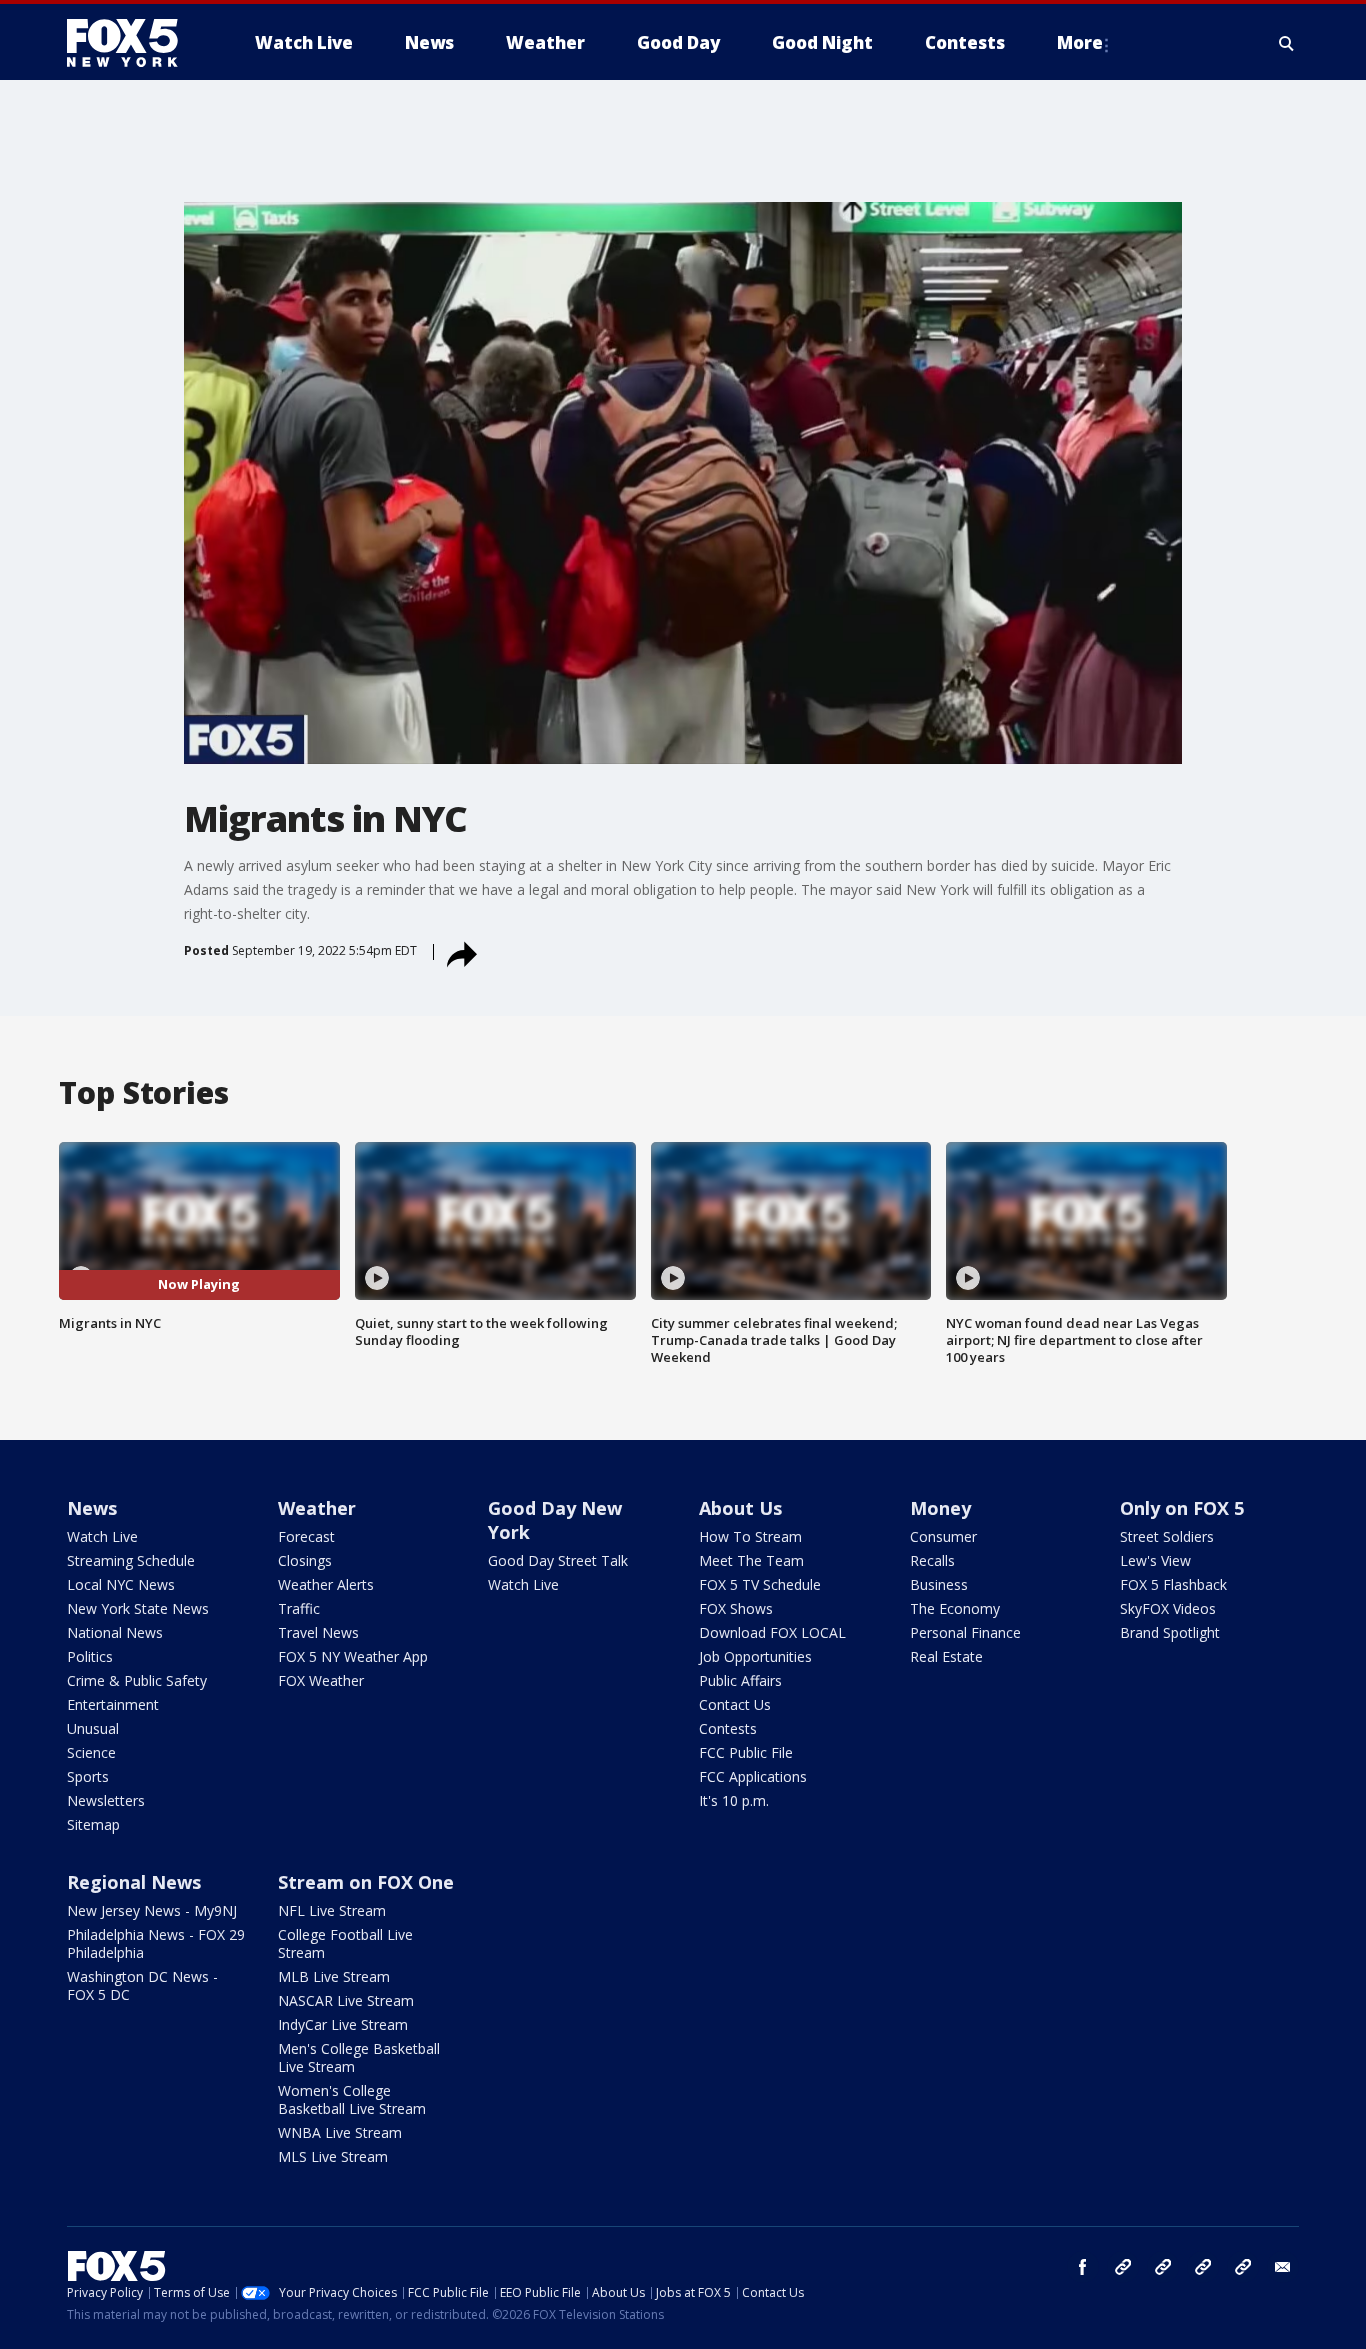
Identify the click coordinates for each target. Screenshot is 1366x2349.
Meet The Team (751, 1560)
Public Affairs (740, 1680)
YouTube (1203, 2267)
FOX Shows (736, 1608)
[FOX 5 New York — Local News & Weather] (133, 43)
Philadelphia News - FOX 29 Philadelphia (156, 1943)
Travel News (318, 1632)
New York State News (138, 1608)
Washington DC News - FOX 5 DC (142, 1985)
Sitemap (93, 1824)
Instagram (1123, 2267)
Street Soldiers (1167, 1536)
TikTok (1163, 2267)
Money (940, 1508)
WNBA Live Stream (340, 2132)
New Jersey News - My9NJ (152, 1910)
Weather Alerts (326, 1584)
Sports (88, 1776)
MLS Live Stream (333, 2156)
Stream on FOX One (366, 1882)
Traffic (299, 1608)
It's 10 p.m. (734, 1800)
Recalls (932, 1560)
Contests (728, 1728)
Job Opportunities (755, 1656)
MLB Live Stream (334, 1976)
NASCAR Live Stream (346, 2000)
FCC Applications (753, 1776)
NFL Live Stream (332, 1910)
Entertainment (113, 1704)
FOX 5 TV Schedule (760, 1584)
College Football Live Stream (345, 1943)
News (92, 1508)
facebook (1083, 2267)
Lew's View (1155, 1560)
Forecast (306, 1536)
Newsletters (106, 1800)
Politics (90, 1656)
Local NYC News (121, 1584)
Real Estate (946, 1656)
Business (939, 1584)
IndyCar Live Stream (343, 2024)
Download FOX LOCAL (772, 1632)
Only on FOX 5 (1182, 1508)
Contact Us (735, 1704)
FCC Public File (746, 1752)
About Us (740, 1508)
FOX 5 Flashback (1173, 1584)
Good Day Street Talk (558, 1560)
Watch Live (102, 1536)
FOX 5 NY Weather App (353, 1656)
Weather (317, 1508)
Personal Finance (965, 1632)
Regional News (134, 1882)
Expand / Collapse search (1287, 43)
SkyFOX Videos (1168, 1608)
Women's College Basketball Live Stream (352, 2099)
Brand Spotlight (1170, 1632)
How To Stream (750, 1536)
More (1080, 42)
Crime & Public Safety (137, 1680)
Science (91, 1752)
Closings (305, 1560)
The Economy (955, 1608)
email (1283, 2267)
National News (115, 1632)
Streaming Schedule (131, 1560)
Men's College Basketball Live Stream (359, 2057)
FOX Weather (321, 1680)
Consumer (943, 1536)
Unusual (93, 1728)
